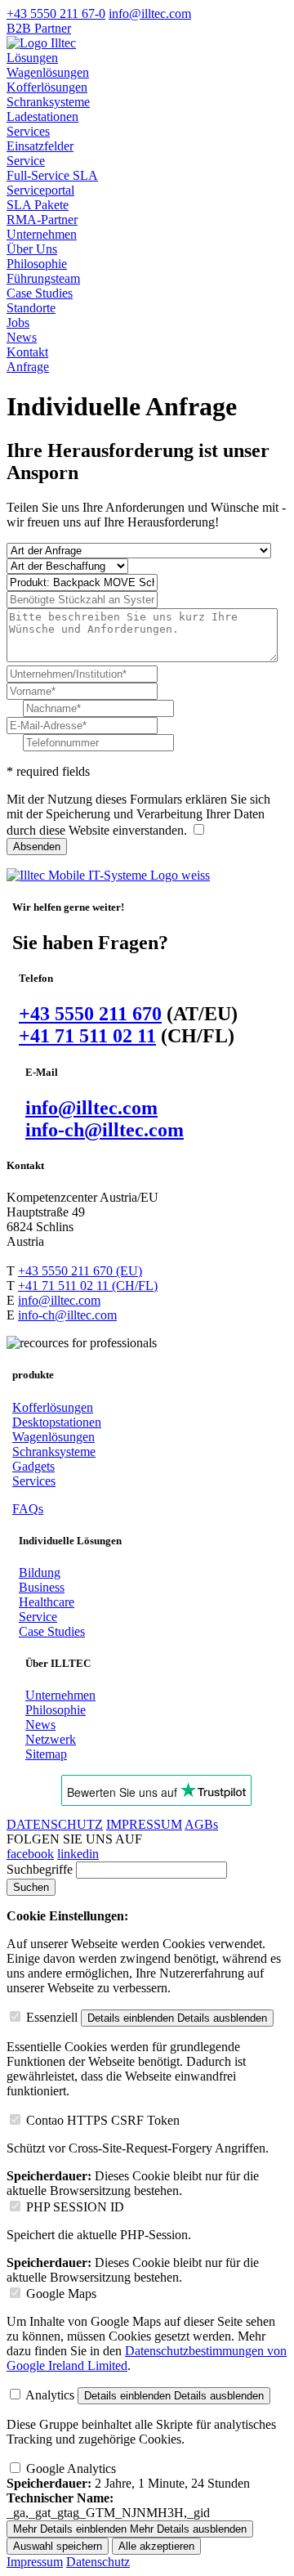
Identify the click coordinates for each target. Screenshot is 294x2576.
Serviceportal (40, 190)
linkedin (78, 1854)
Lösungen (32, 58)
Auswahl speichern (58, 2546)
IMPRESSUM (144, 1824)
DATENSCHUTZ (55, 1824)
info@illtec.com (91, 1108)
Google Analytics (71, 2468)
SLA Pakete (38, 205)
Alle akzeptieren (156, 2546)
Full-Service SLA (52, 175)
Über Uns (32, 249)
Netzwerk (51, 1739)
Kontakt (27, 352)
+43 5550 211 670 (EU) (80, 1271)
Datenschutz (98, 2562)
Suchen (31, 1887)
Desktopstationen (57, 1422)
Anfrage (28, 367)
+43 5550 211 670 (90, 1014)
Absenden (37, 847)
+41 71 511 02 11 (87, 1036)
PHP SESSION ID (75, 2207)
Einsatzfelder (40, 146)
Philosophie (37, 264)
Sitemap (46, 1754)
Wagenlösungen (48, 72)
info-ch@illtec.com (105, 1130)
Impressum (35, 2562)
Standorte (31, 308)
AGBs (201, 1824)
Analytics (50, 2395)
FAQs (28, 1509)
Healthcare (47, 1602)
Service (26, 161)
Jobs (18, 323)
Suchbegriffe (40, 1869)
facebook (30, 1854)
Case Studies (40, 293)
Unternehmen (42, 234)
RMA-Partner (42, 220)
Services (28, 131)
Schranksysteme (48, 102)
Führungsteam (43, 278)
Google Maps (61, 2294)
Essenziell (52, 2017)
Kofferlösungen (47, 87)
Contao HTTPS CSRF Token (103, 2120)
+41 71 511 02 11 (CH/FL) (88, 1286)
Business (42, 1587)
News (22, 337)
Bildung (40, 1572)
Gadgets (33, 1466)
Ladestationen (42, 116)
